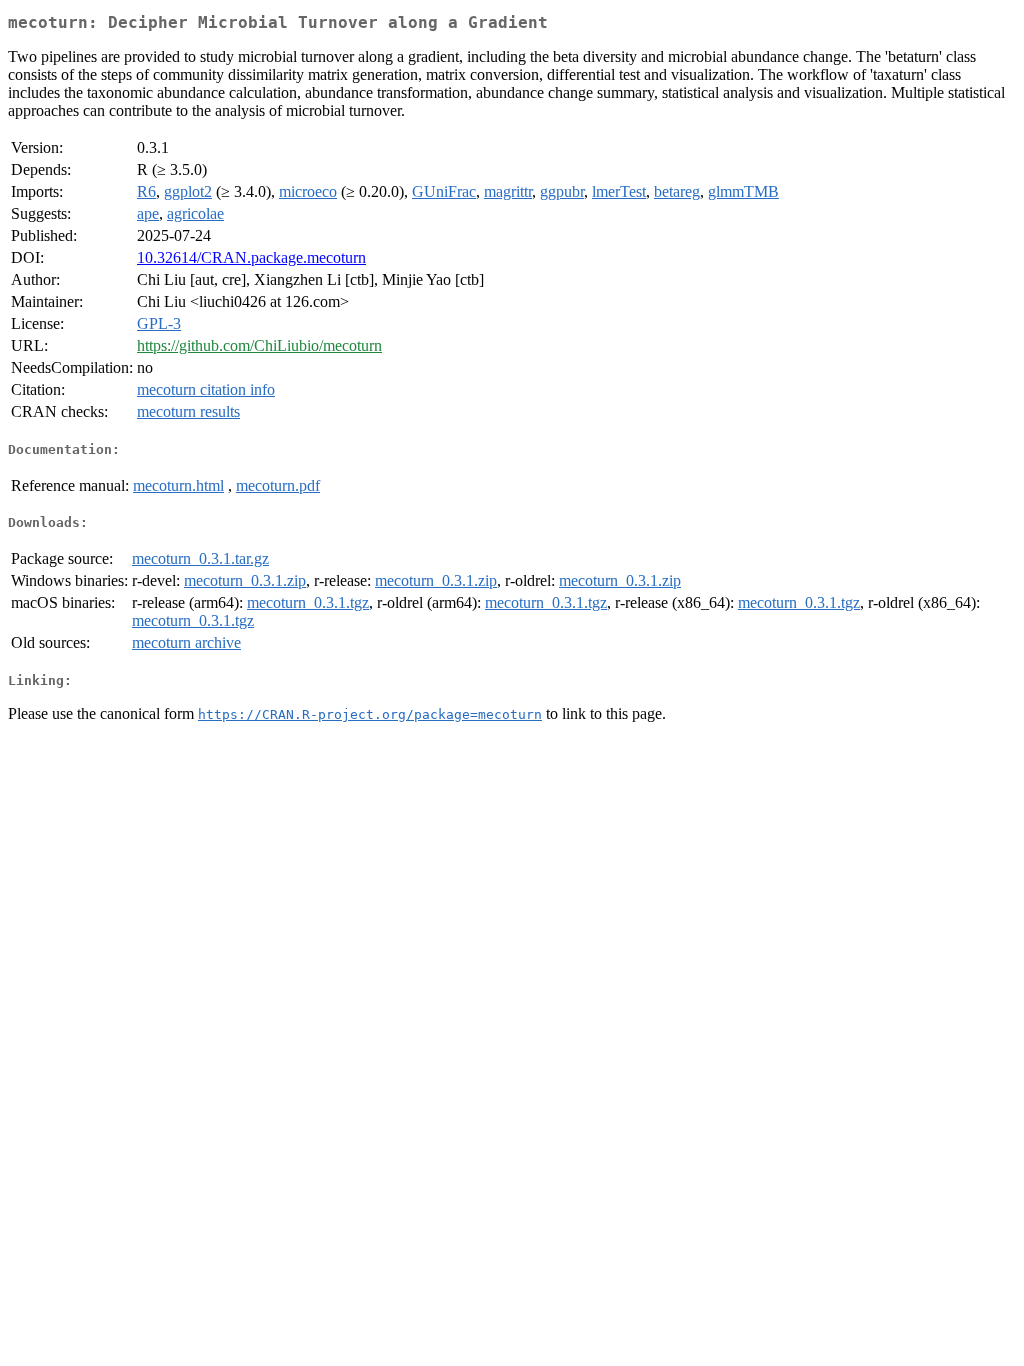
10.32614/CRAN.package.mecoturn (251, 257)
